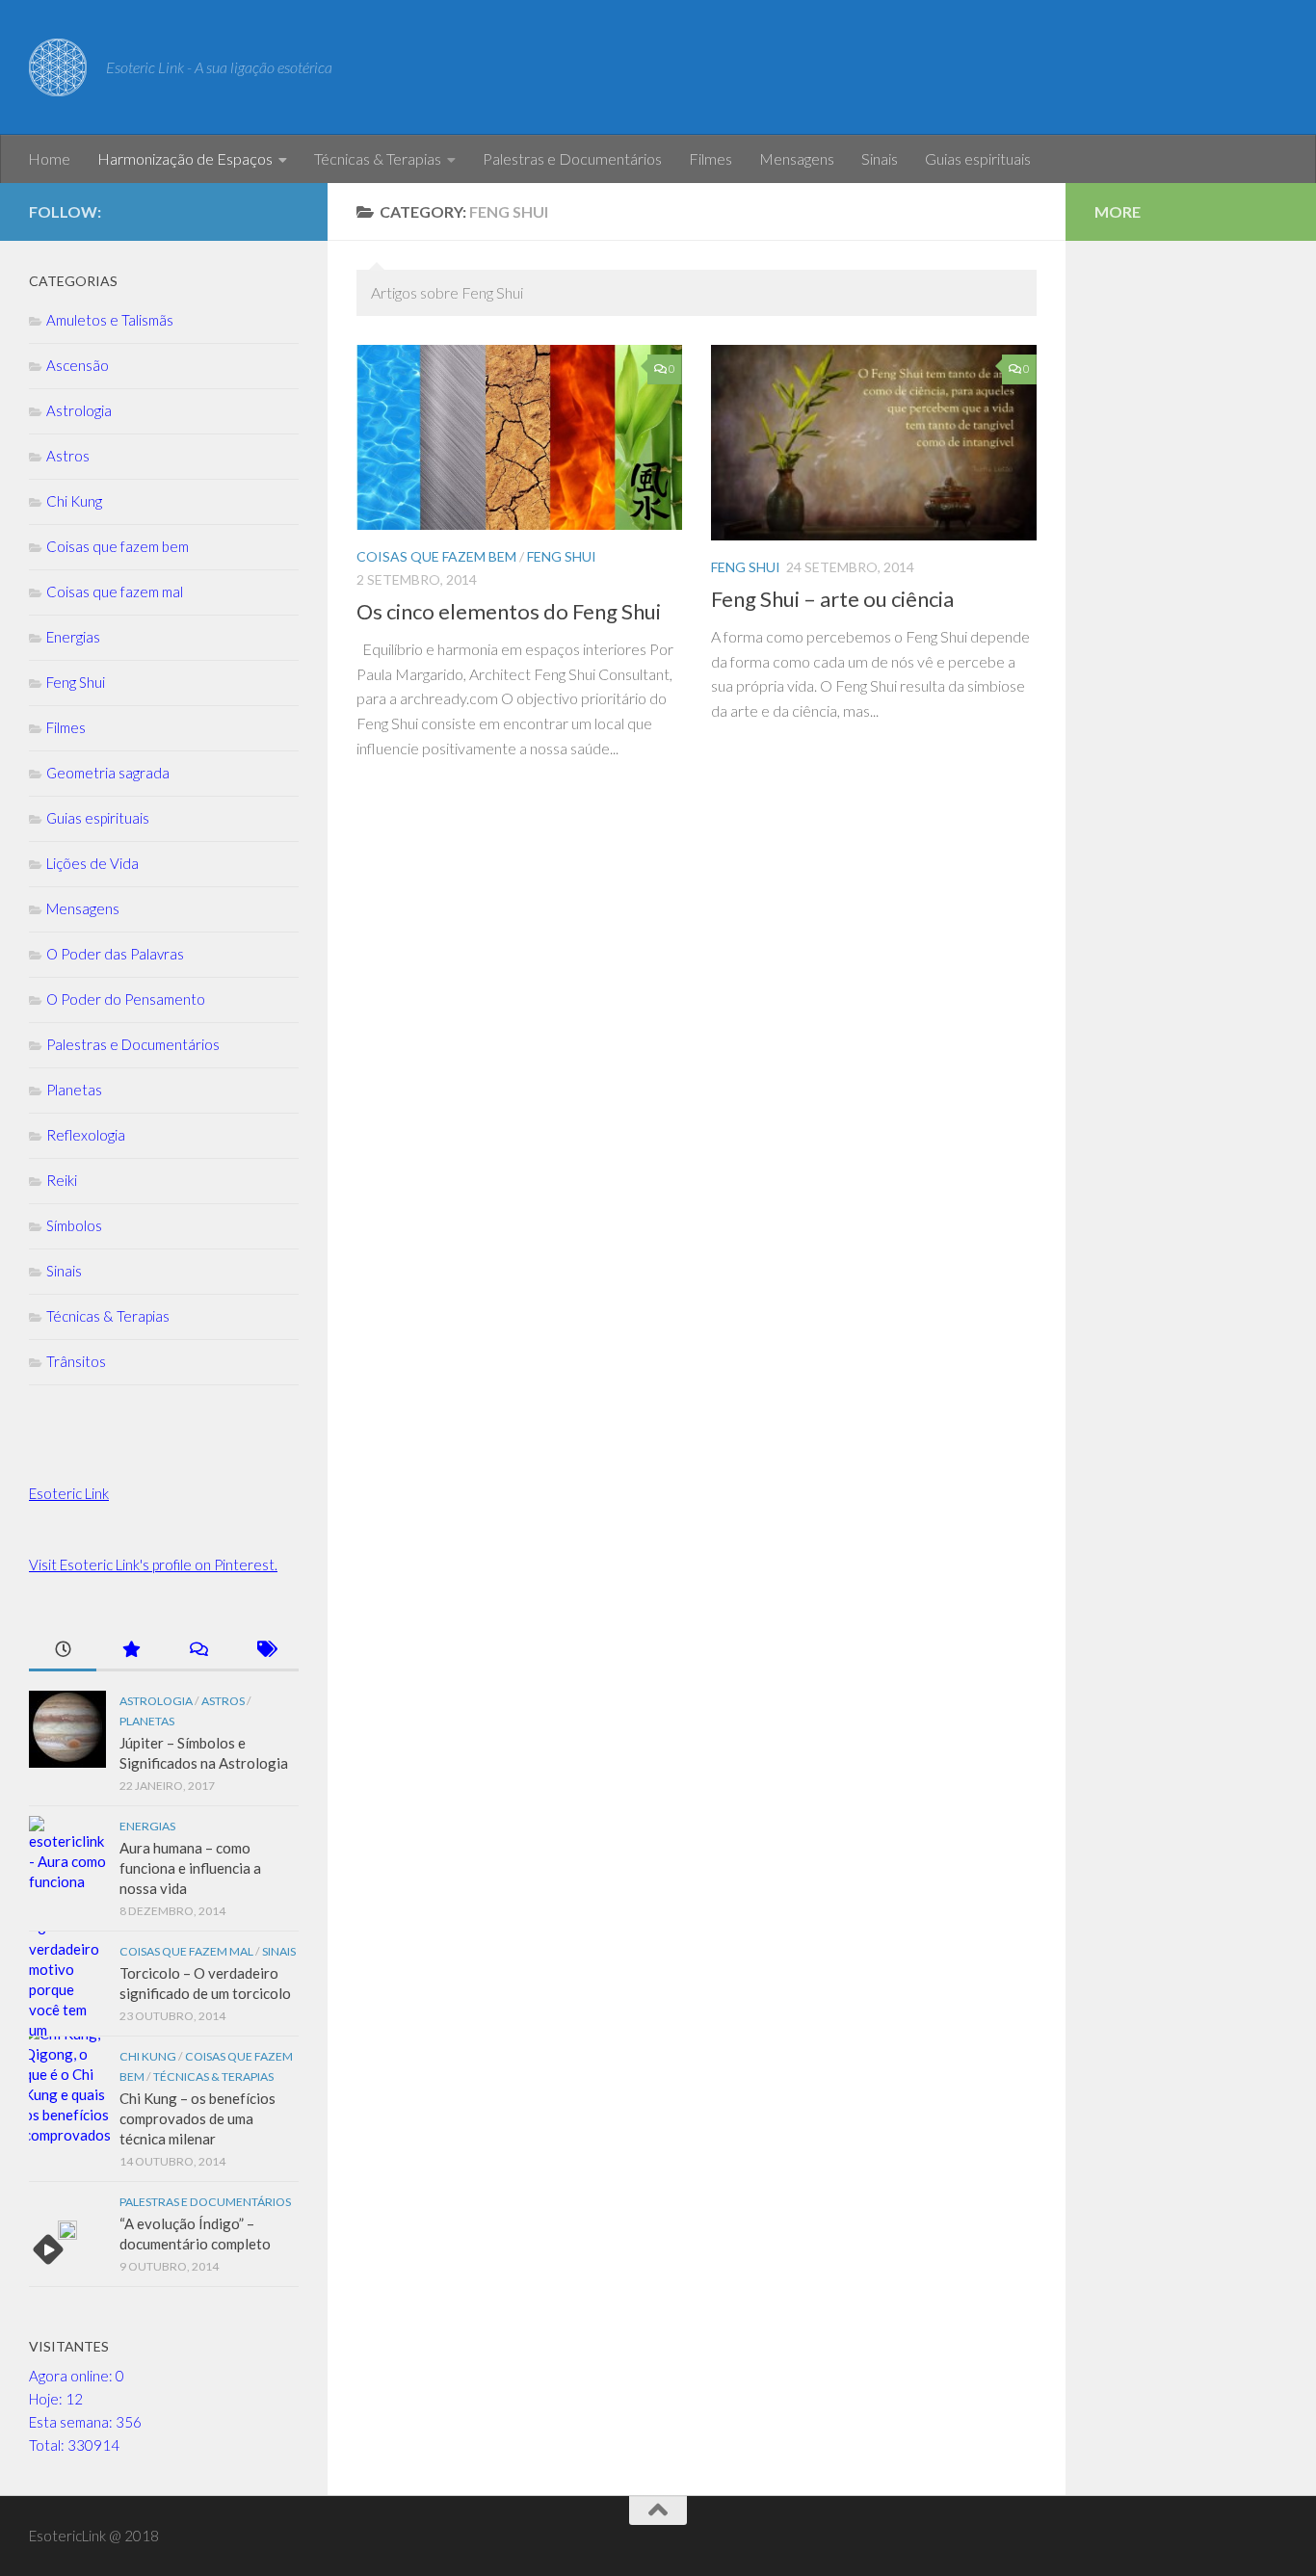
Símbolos (74, 1225)
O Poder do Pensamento (126, 999)
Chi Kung (74, 501)
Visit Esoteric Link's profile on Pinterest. (153, 1564)
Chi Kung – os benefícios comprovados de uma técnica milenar (197, 2118)
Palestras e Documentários (572, 158)
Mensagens (797, 158)
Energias (73, 637)
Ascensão (78, 365)
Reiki (62, 1180)
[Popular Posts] (130, 1651)
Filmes (711, 158)
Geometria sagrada (108, 773)
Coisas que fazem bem (436, 556)
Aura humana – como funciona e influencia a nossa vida (190, 1868)
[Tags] (265, 1651)
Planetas (74, 1090)
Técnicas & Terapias (378, 158)
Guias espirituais (978, 158)
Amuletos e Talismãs (110, 320)
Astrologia (79, 410)
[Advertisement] (1191, 559)
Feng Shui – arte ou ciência (832, 599)
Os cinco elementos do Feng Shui (509, 611)
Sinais (880, 158)
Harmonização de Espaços (185, 158)
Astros (68, 456)
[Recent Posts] (63, 1651)
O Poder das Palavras (115, 954)
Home (49, 158)
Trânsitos (76, 1361)
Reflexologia (86, 1135)
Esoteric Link (69, 1493)
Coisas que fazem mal (115, 591)
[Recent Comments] (197, 1651)
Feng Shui (562, 556)
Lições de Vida (92, 863)
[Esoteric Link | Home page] (58, 67)
